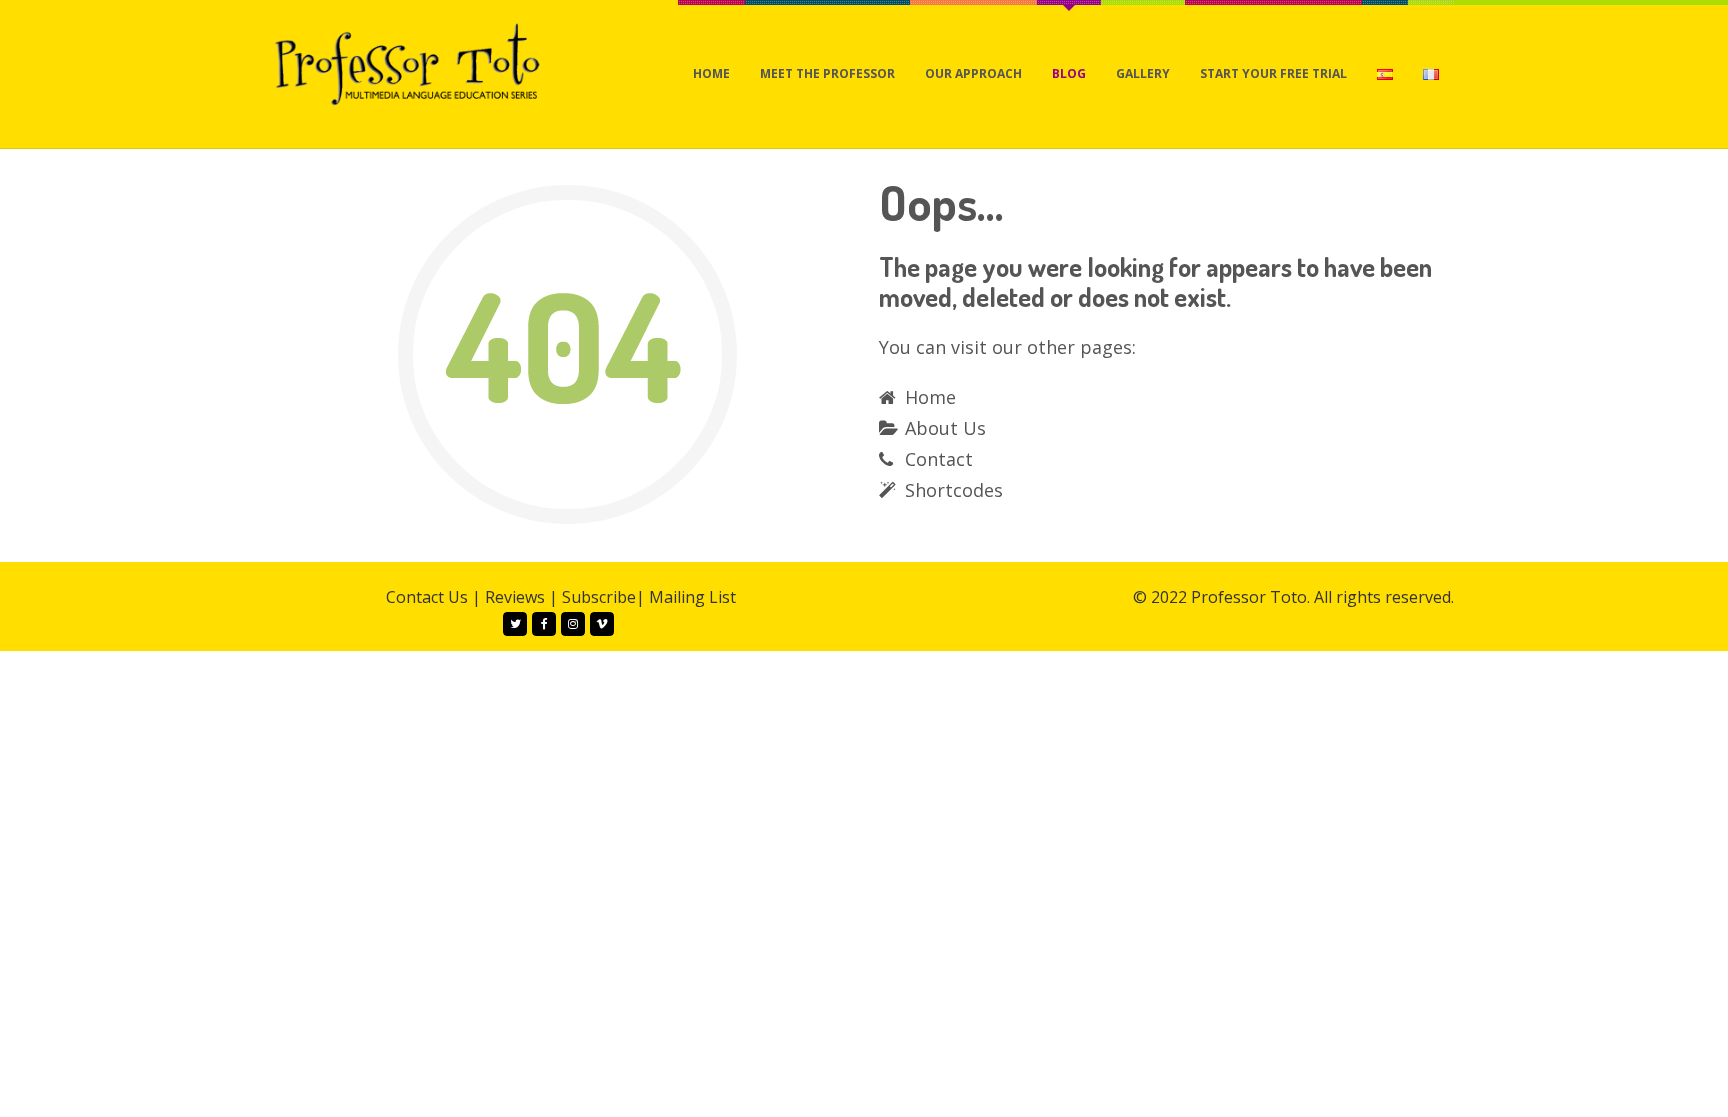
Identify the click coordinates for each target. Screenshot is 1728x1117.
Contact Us (427, 597)
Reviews (515, 597)
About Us (945, 428)
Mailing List (692, 597)
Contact (939, 459)
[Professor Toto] (408, 63)
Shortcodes (954, 490)
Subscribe (599, 597)
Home (930, 397)
